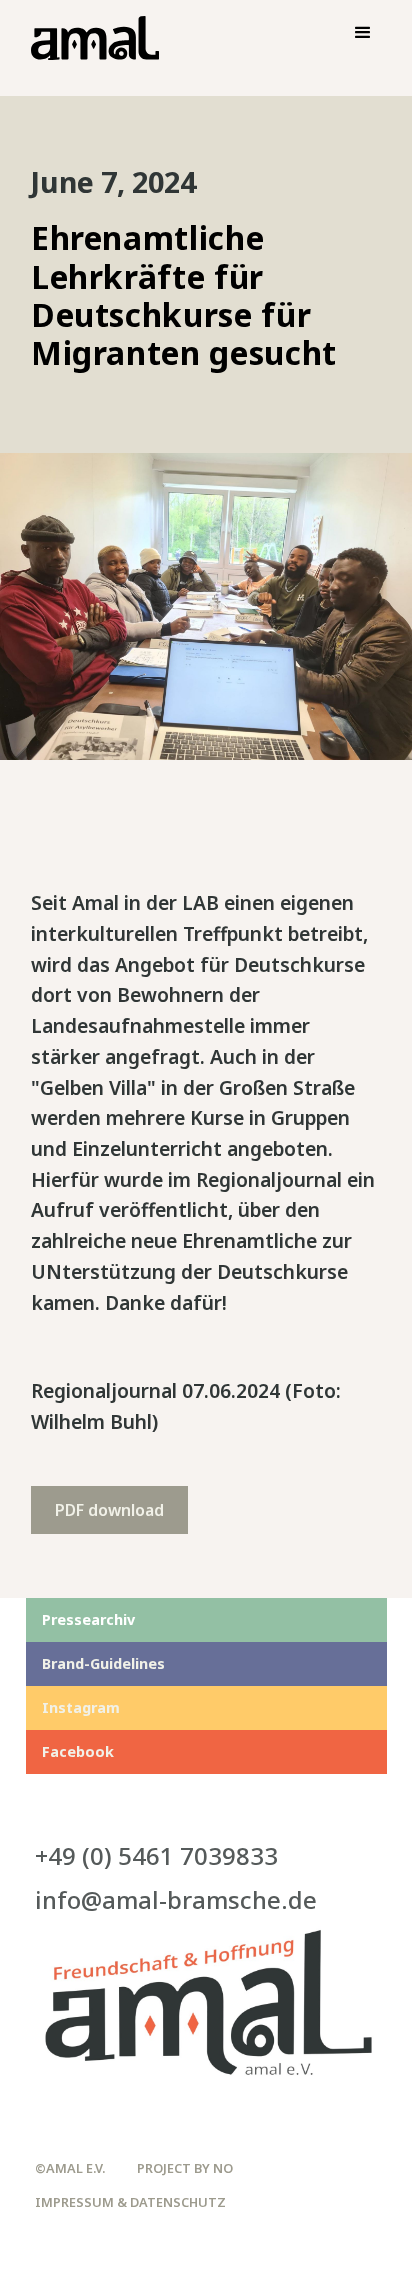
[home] (90, 41)
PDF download (109, 1510)
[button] (363, 33)
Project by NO (185, 2168)
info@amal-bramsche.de (176, 1899)
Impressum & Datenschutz (130, 2202)
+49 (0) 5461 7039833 (156, 1855)
